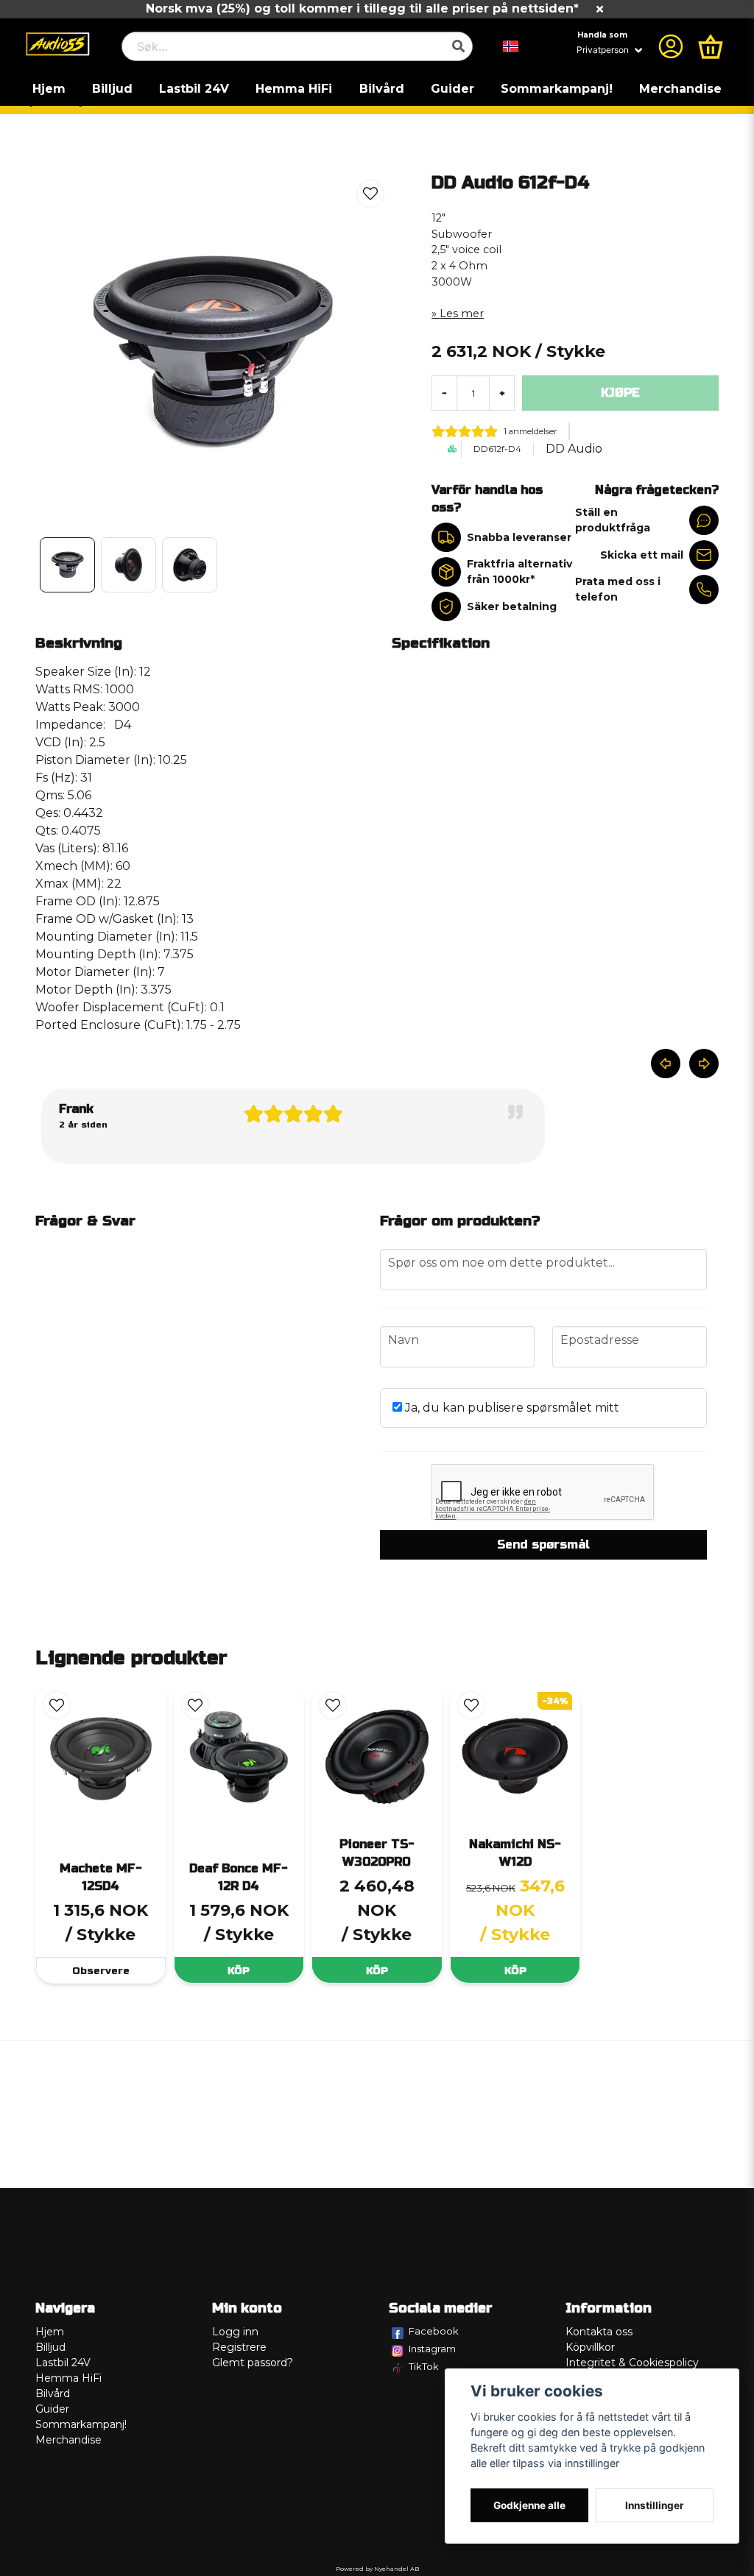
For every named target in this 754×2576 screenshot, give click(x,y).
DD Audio (574, 449)
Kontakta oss (599, 2332)
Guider (452, 89)
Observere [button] (101, 1971)
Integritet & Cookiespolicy (632, 2363)
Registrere (239, 2347)
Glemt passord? (253, 2363)
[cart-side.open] (711, 46)
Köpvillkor (590, 2347)
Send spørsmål (543, 1544)
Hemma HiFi (294, 89)
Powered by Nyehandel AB (377, 2569)
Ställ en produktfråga (613, 520)
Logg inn (235, 2332)
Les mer (462, 314)
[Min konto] (671, 46)
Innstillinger (655, 2505)
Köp (239, 1971)
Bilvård (382, 89)
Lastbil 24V (194, 89)
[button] (511, 46)
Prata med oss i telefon (618, 589)
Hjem (49, 89)
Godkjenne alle (529, 2505)
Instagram (432, 2349)
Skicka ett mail (642, 555)
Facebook (434, 2331)
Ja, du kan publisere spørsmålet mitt (511, 1408)
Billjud (112, 89)
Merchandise (680, 89)
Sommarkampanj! (557, 89)
